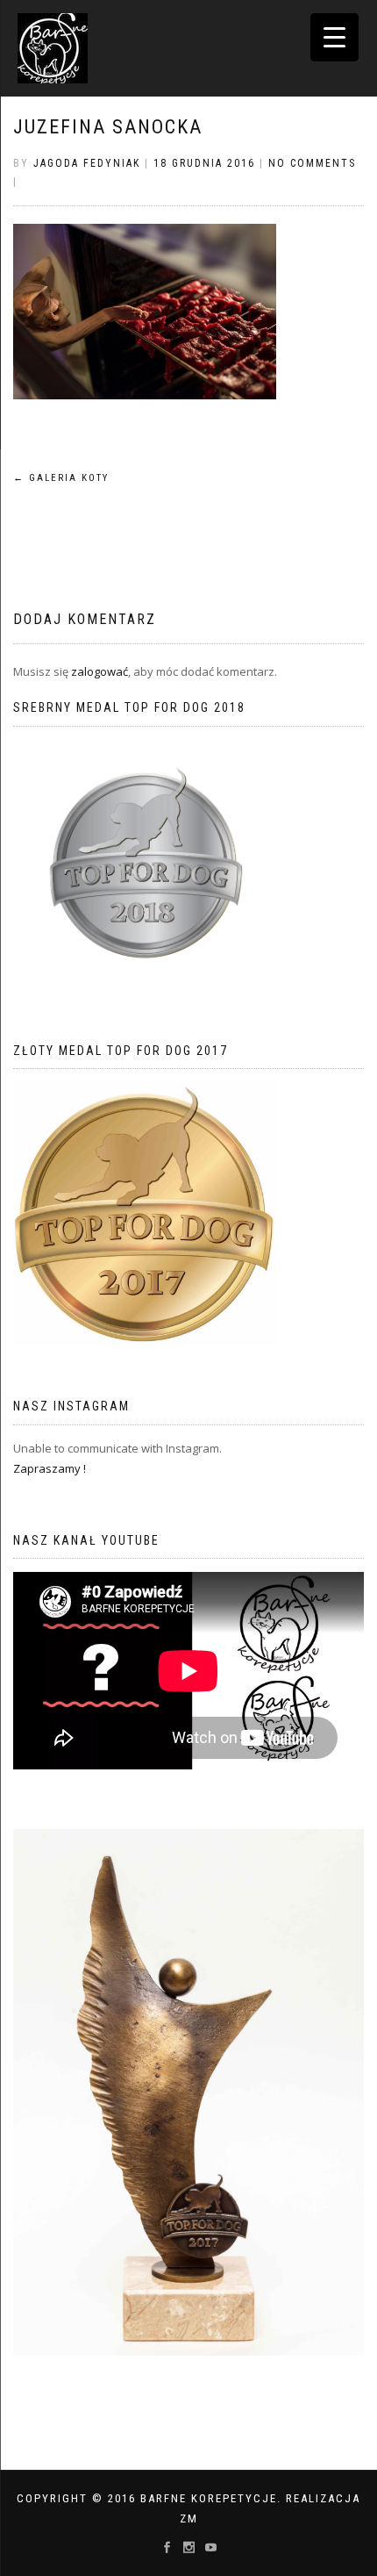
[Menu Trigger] (334, 37)
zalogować (100, 671)
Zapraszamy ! (50, 1468)
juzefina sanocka (108, 127)
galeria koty (61, 478)
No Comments (312, 163)
